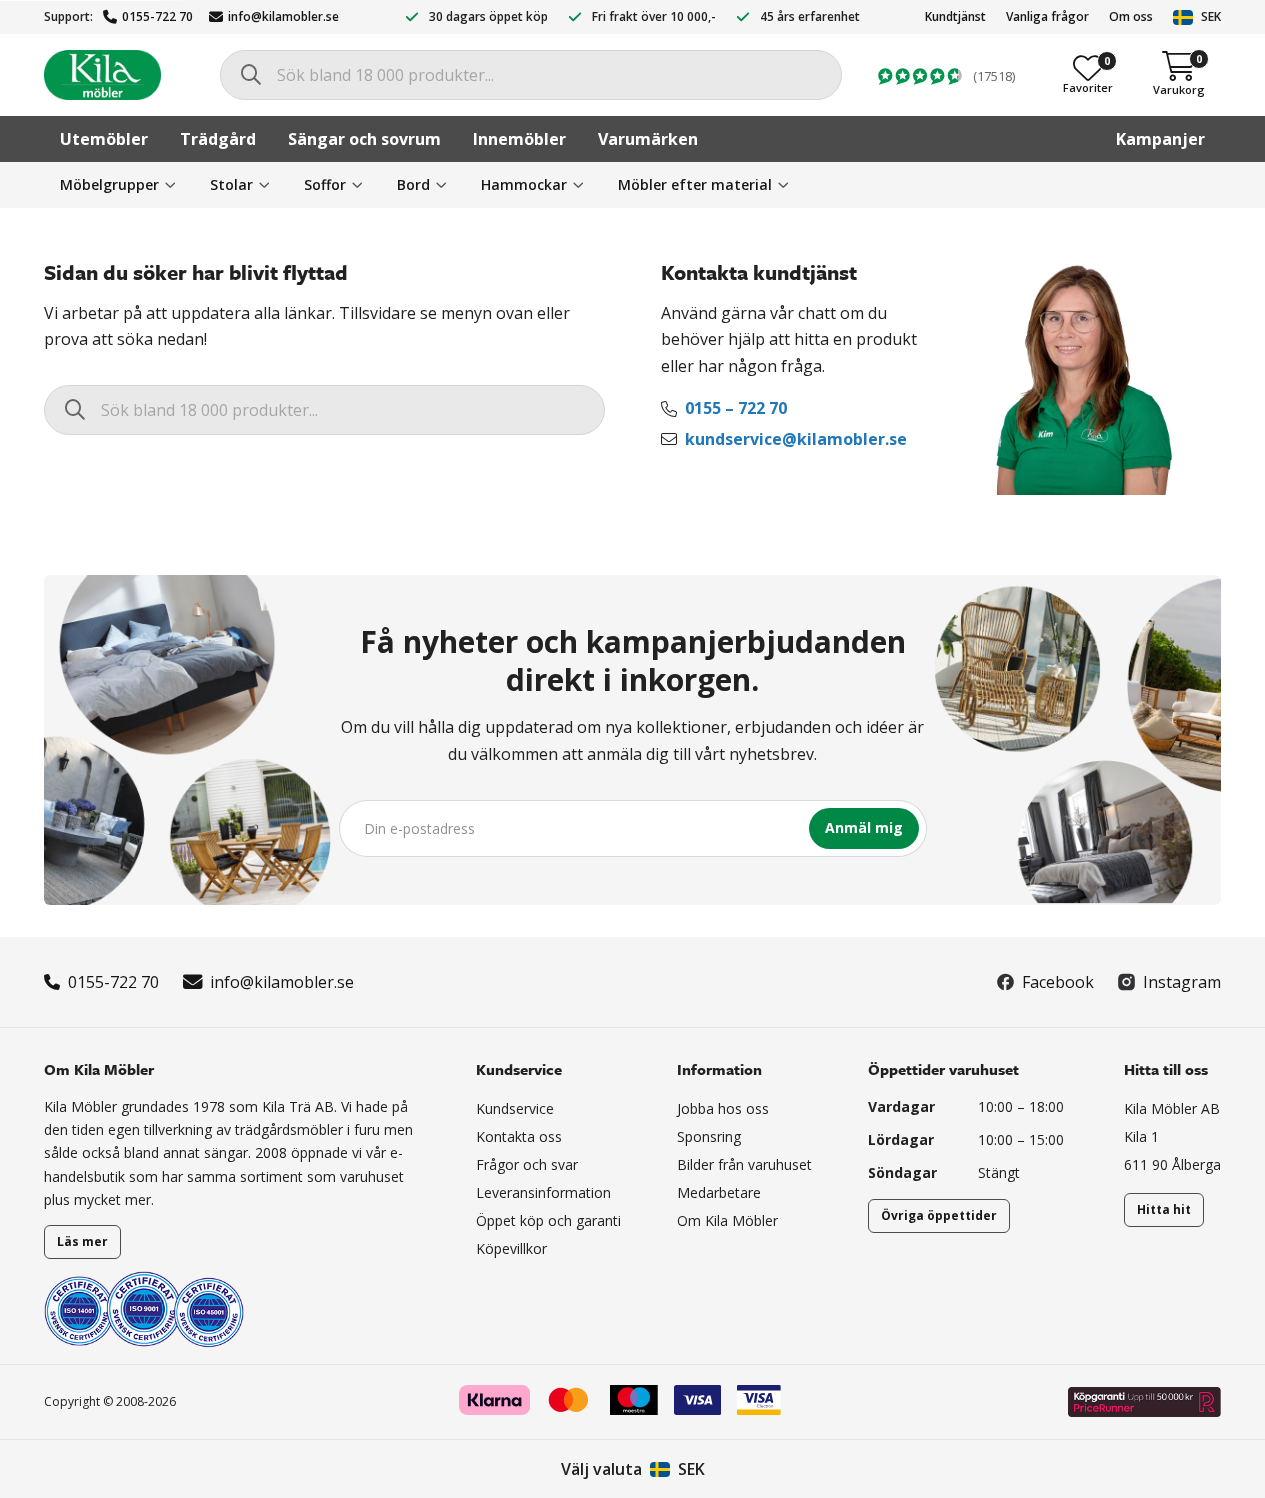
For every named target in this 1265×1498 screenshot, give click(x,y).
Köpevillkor (511, 1248)
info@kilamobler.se (283, 16)
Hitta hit (1164, 1209)
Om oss (1131, 16)
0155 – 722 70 (736, 408)
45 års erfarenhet (810, 16)
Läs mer (82, 1241)
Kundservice (515, 1108)
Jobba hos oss (723, 1108)
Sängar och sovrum (364, 139)
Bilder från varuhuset (744, 1164)
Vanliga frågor (1047, 16)
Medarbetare (719, 1192)
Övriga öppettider (939, 1215)
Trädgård (218, 139)
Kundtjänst (955, 16)
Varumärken (648, 139)
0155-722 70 (157, 16)
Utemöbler (104, 139)
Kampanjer (1160, 139)
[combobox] (531, 75)
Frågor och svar (527, 1164)
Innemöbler (519, 139)
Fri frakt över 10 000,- (654, 16)
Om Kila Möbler (727, 1220)
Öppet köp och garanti (548, 1220)
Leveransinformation (543, 1192)
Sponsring (709, 1136)
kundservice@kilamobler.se (796, 439)
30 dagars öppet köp (488, 16)
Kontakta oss (519, 1136)
